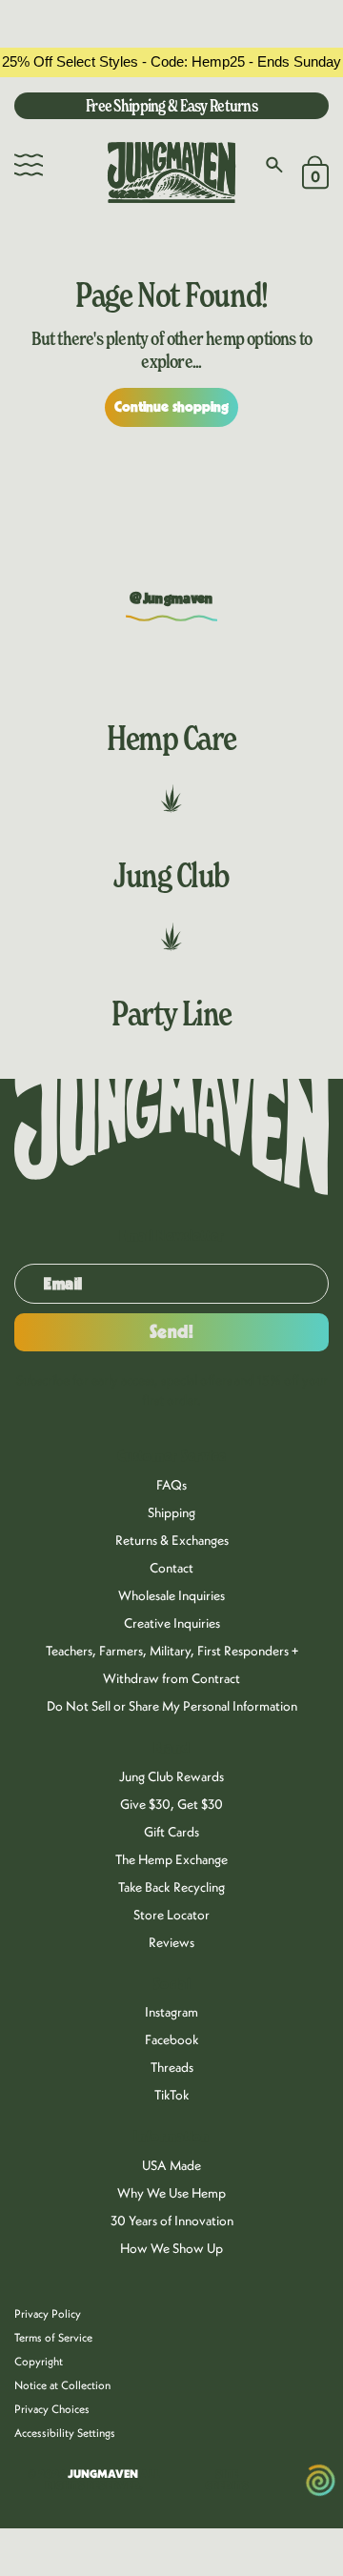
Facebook (172, 2039)
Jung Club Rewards (171, 1776)
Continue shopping (172, 407)
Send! (172, 1332)
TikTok (172, 2095)
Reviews (171, 1942)
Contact (171, 1568)
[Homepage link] (171, 172)
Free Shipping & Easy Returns (171, 105)
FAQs (171, 1485)
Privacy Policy (48, 2313)
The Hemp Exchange (171, 1859)
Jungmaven (103, 2474)
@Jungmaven (171, 598)
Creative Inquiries (172, 1623)
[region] (171, 62)
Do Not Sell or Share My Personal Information (172, 1706)
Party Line (171, 1013)
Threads (172, 2067)
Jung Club (171, 875)
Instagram (171, 2012)
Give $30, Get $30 (171, 1804)
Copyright (39, 2361)
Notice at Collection (62, 2385)
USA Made (171, 2165)
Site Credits (227, 2480)
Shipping (171, 1512)
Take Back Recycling (171, 1887)
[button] (29, 165)
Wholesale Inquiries (171, 1595)
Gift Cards (171, 1832)
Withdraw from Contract (171, 1678)
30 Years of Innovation (172, 2221)
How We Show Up (171, 2248)
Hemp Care (171, 738)
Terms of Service (53, 2337)
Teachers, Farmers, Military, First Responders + (172, 1651)
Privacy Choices (52, 2409)
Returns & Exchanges (172, 1540)
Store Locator (171, 1915)
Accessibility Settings (65, 2433)
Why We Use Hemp (171, 2193)
